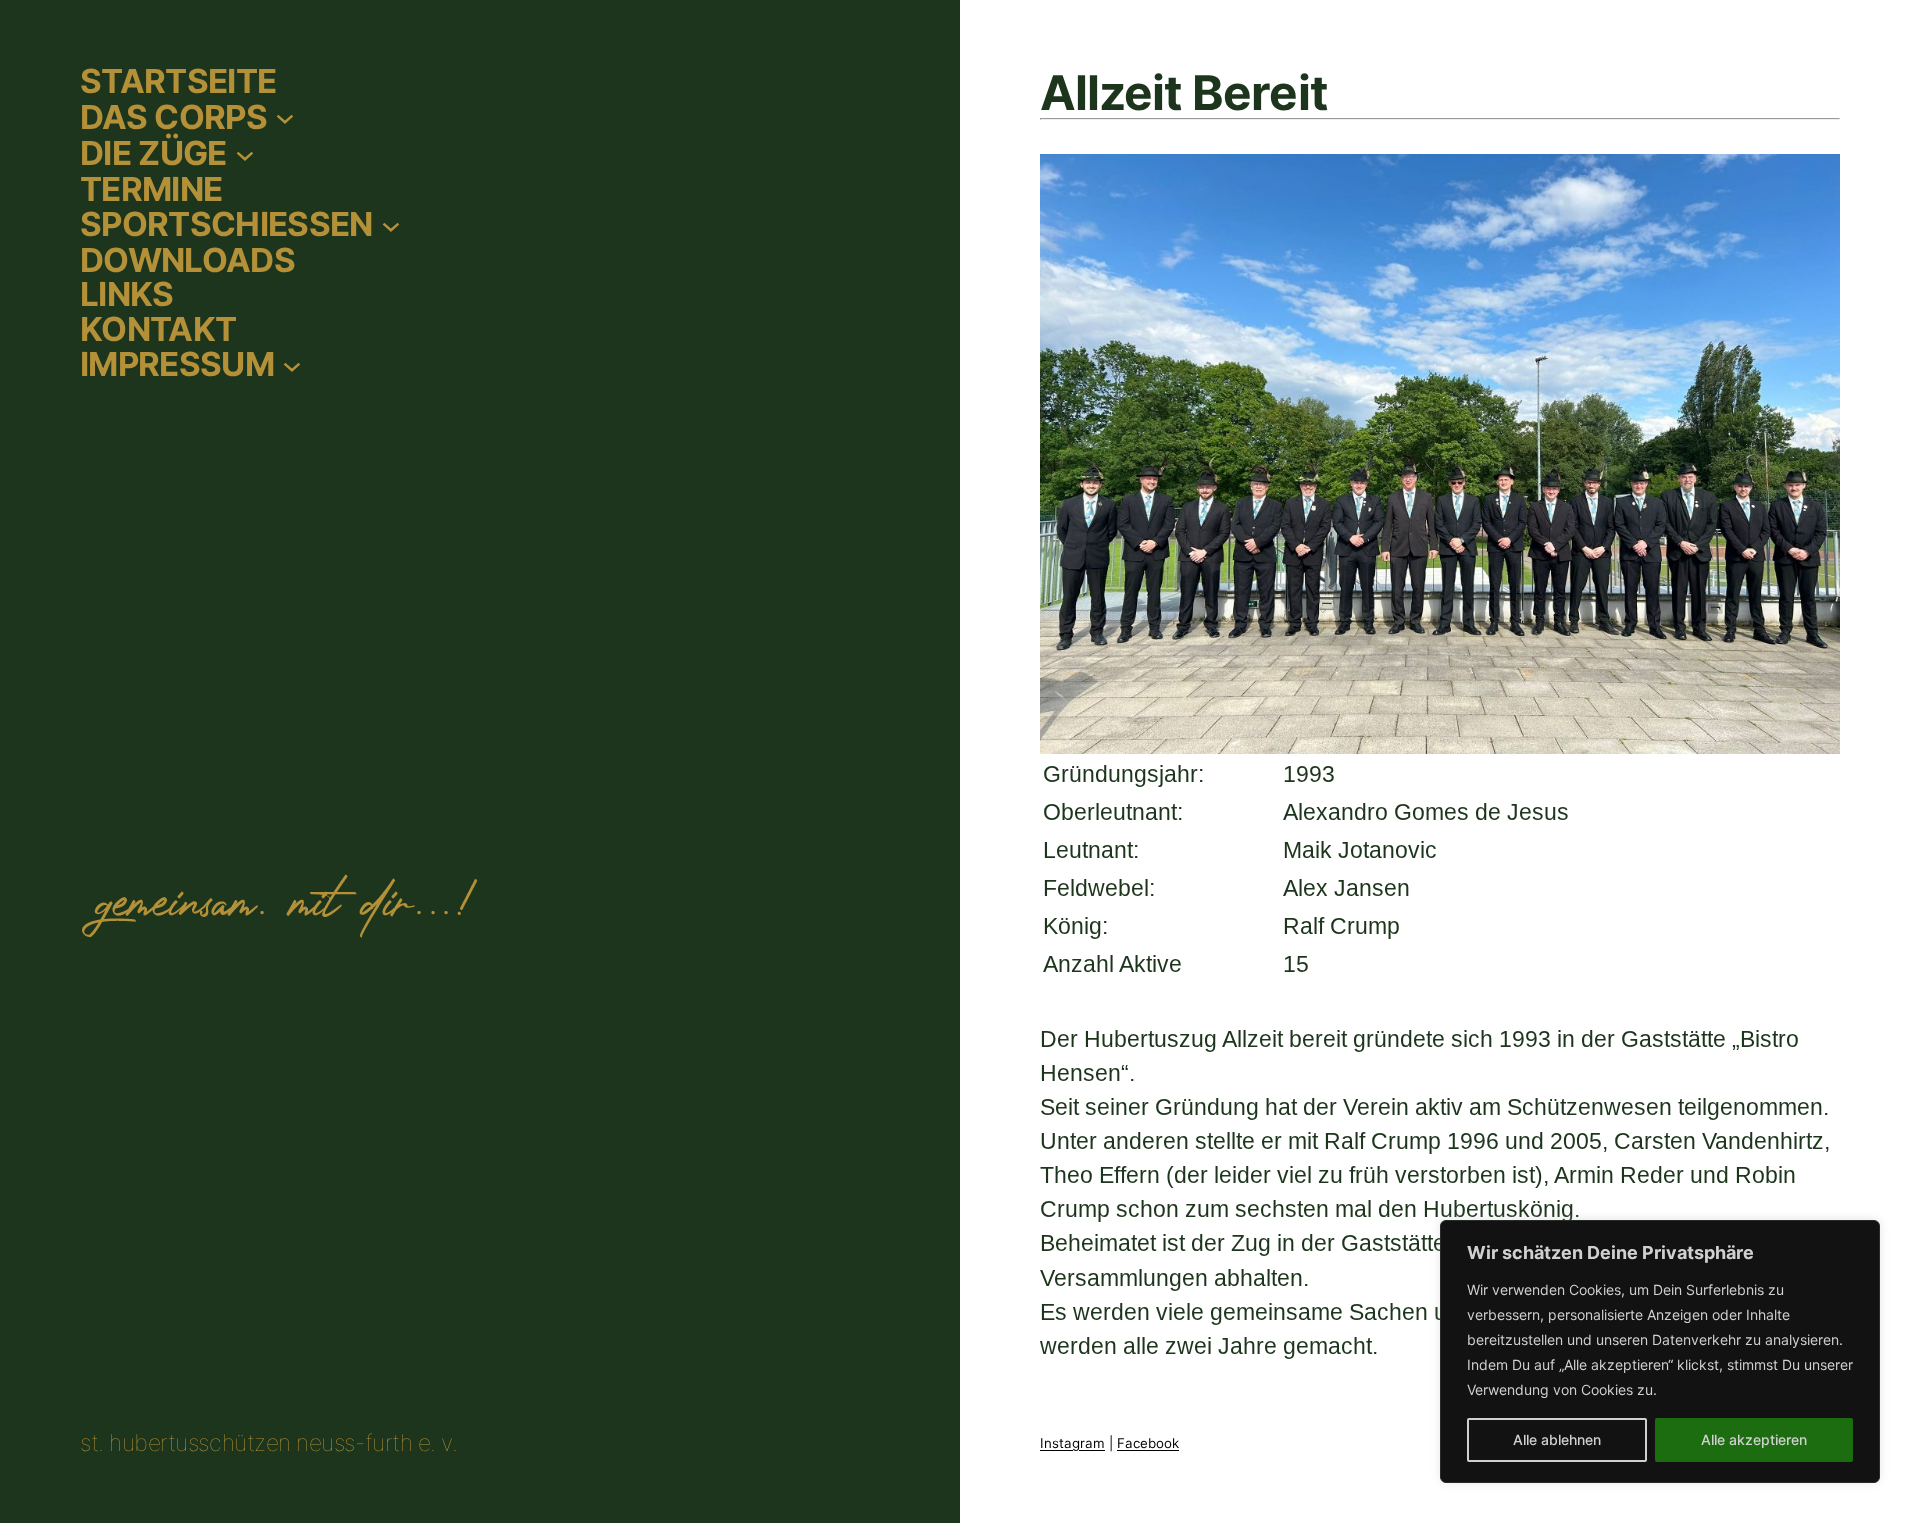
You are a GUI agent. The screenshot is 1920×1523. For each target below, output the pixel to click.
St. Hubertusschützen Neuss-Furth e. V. (269, 1443)
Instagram (1072, 1443)
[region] (1660, 1351)
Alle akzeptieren (1754, 1439)
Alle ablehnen (1557, 1439)
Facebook (1148, 1443)
